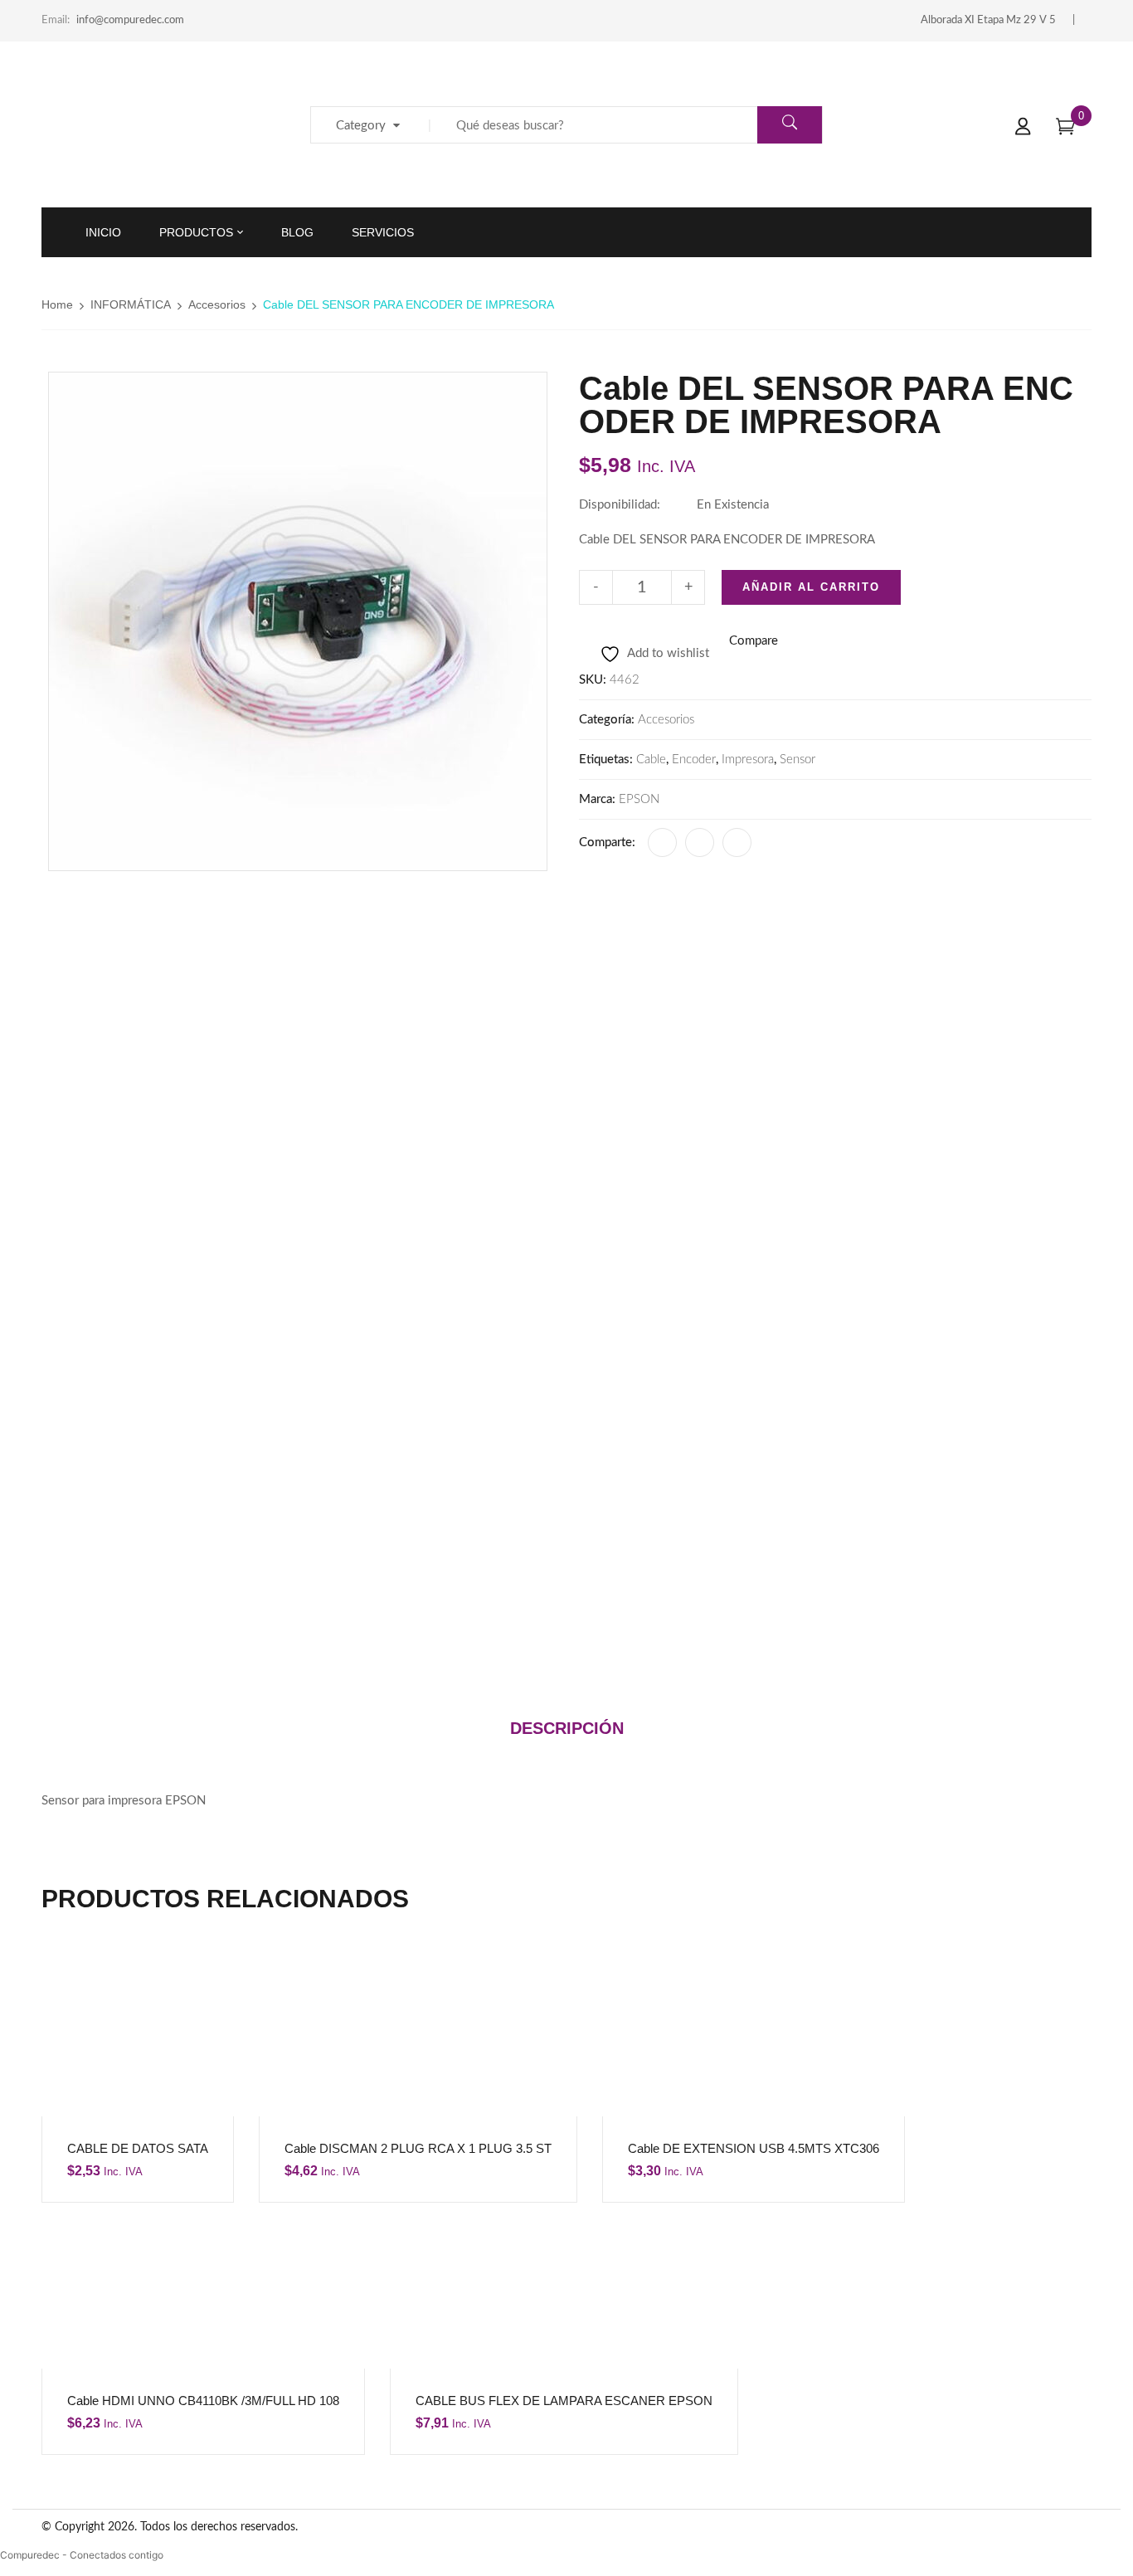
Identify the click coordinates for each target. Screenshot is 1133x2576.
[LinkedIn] (700, 842)
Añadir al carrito (811, 587)
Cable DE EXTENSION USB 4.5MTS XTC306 (754, 2148)
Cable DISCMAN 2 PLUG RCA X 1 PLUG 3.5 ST (418, 2148)
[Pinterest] (737, 842)
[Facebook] (662, 842)
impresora (748, 760)
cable (651, 760)
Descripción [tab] (567, 1728)
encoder (694, 760)
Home (57, 304)
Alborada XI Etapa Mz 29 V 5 (988, 20)
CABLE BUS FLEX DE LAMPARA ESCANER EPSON (564, 2401)
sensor (797, 760)
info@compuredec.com (130, 20)
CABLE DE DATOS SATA (138, 2148)
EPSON (639, 799)
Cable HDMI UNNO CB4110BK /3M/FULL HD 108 (203, 2401)
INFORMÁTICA (131, 304)
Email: (56, 20)
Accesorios (217, 304)
